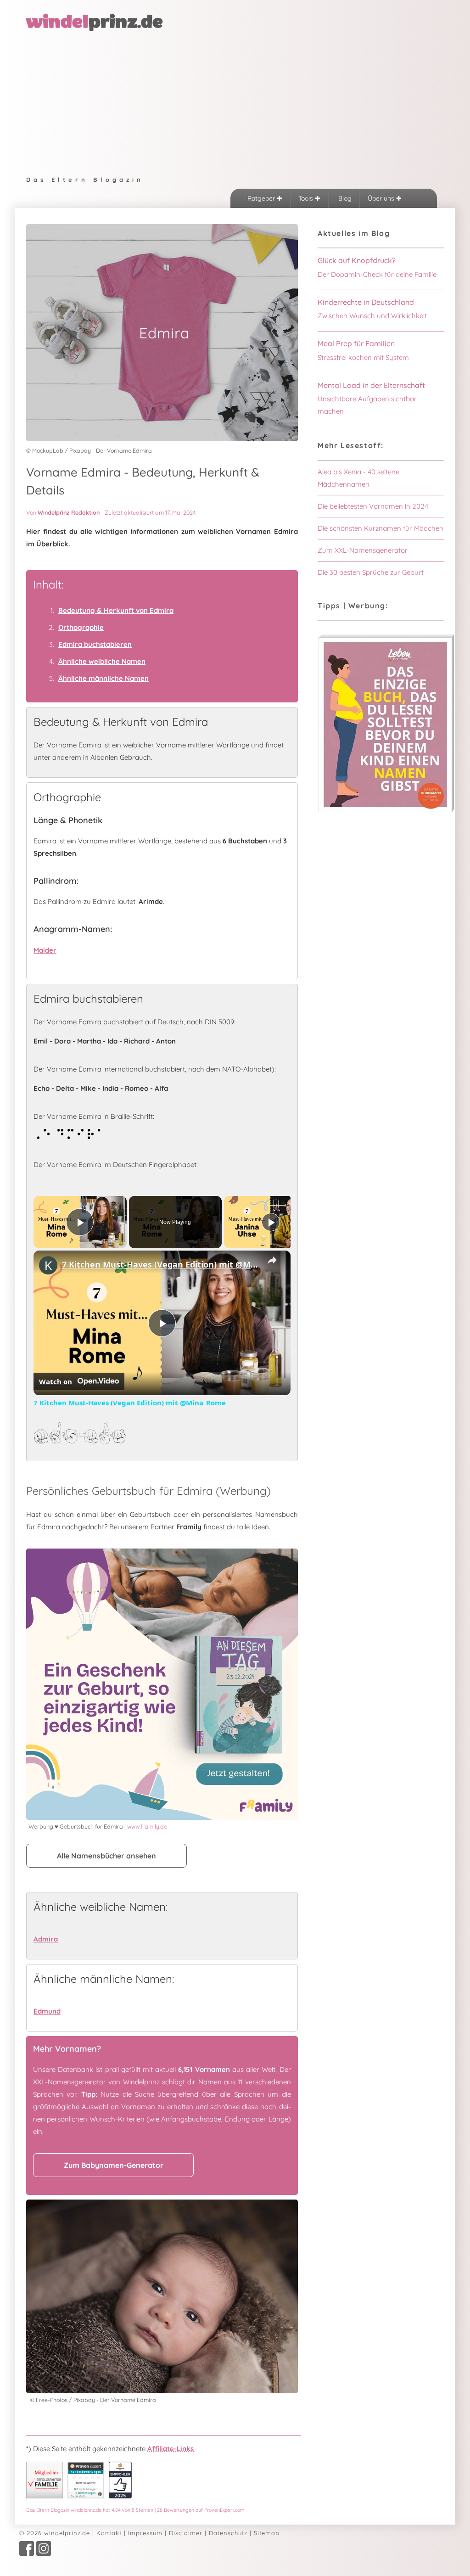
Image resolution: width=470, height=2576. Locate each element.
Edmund (47, 2011)
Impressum (145, 2533)
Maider (45, 950)
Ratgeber (262, 198)
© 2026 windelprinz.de (55, 2533)
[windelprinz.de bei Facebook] (27, 2554)
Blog (344, 198)
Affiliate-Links (171, 2449)
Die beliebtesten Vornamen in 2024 (373, 506)
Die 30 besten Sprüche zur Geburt (371, 572)
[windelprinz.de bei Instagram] (44, 2554)
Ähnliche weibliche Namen (102, 661)
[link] (48, 1265)
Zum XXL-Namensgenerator (363, 550)
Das (135, 2510)
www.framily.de (147, 1826)
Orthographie (81, 627)
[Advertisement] (235, 101)
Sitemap (267, 2533)
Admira (46, 1939)
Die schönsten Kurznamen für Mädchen (380, 528)
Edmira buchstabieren (95, 644)
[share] (272, 1260)
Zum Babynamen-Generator (114, 2165)
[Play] (271, 1222)
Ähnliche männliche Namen (104, 678)
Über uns (382, 198)
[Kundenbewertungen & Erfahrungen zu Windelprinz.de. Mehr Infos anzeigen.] (86, 2496)
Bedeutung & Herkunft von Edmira (116, 610)
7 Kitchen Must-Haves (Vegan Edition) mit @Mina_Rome (161, 1264)
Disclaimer (186, 2533)
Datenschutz (228, 2533)
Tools (307, 198)
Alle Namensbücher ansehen (106, 1856)
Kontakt (109, 2533)
